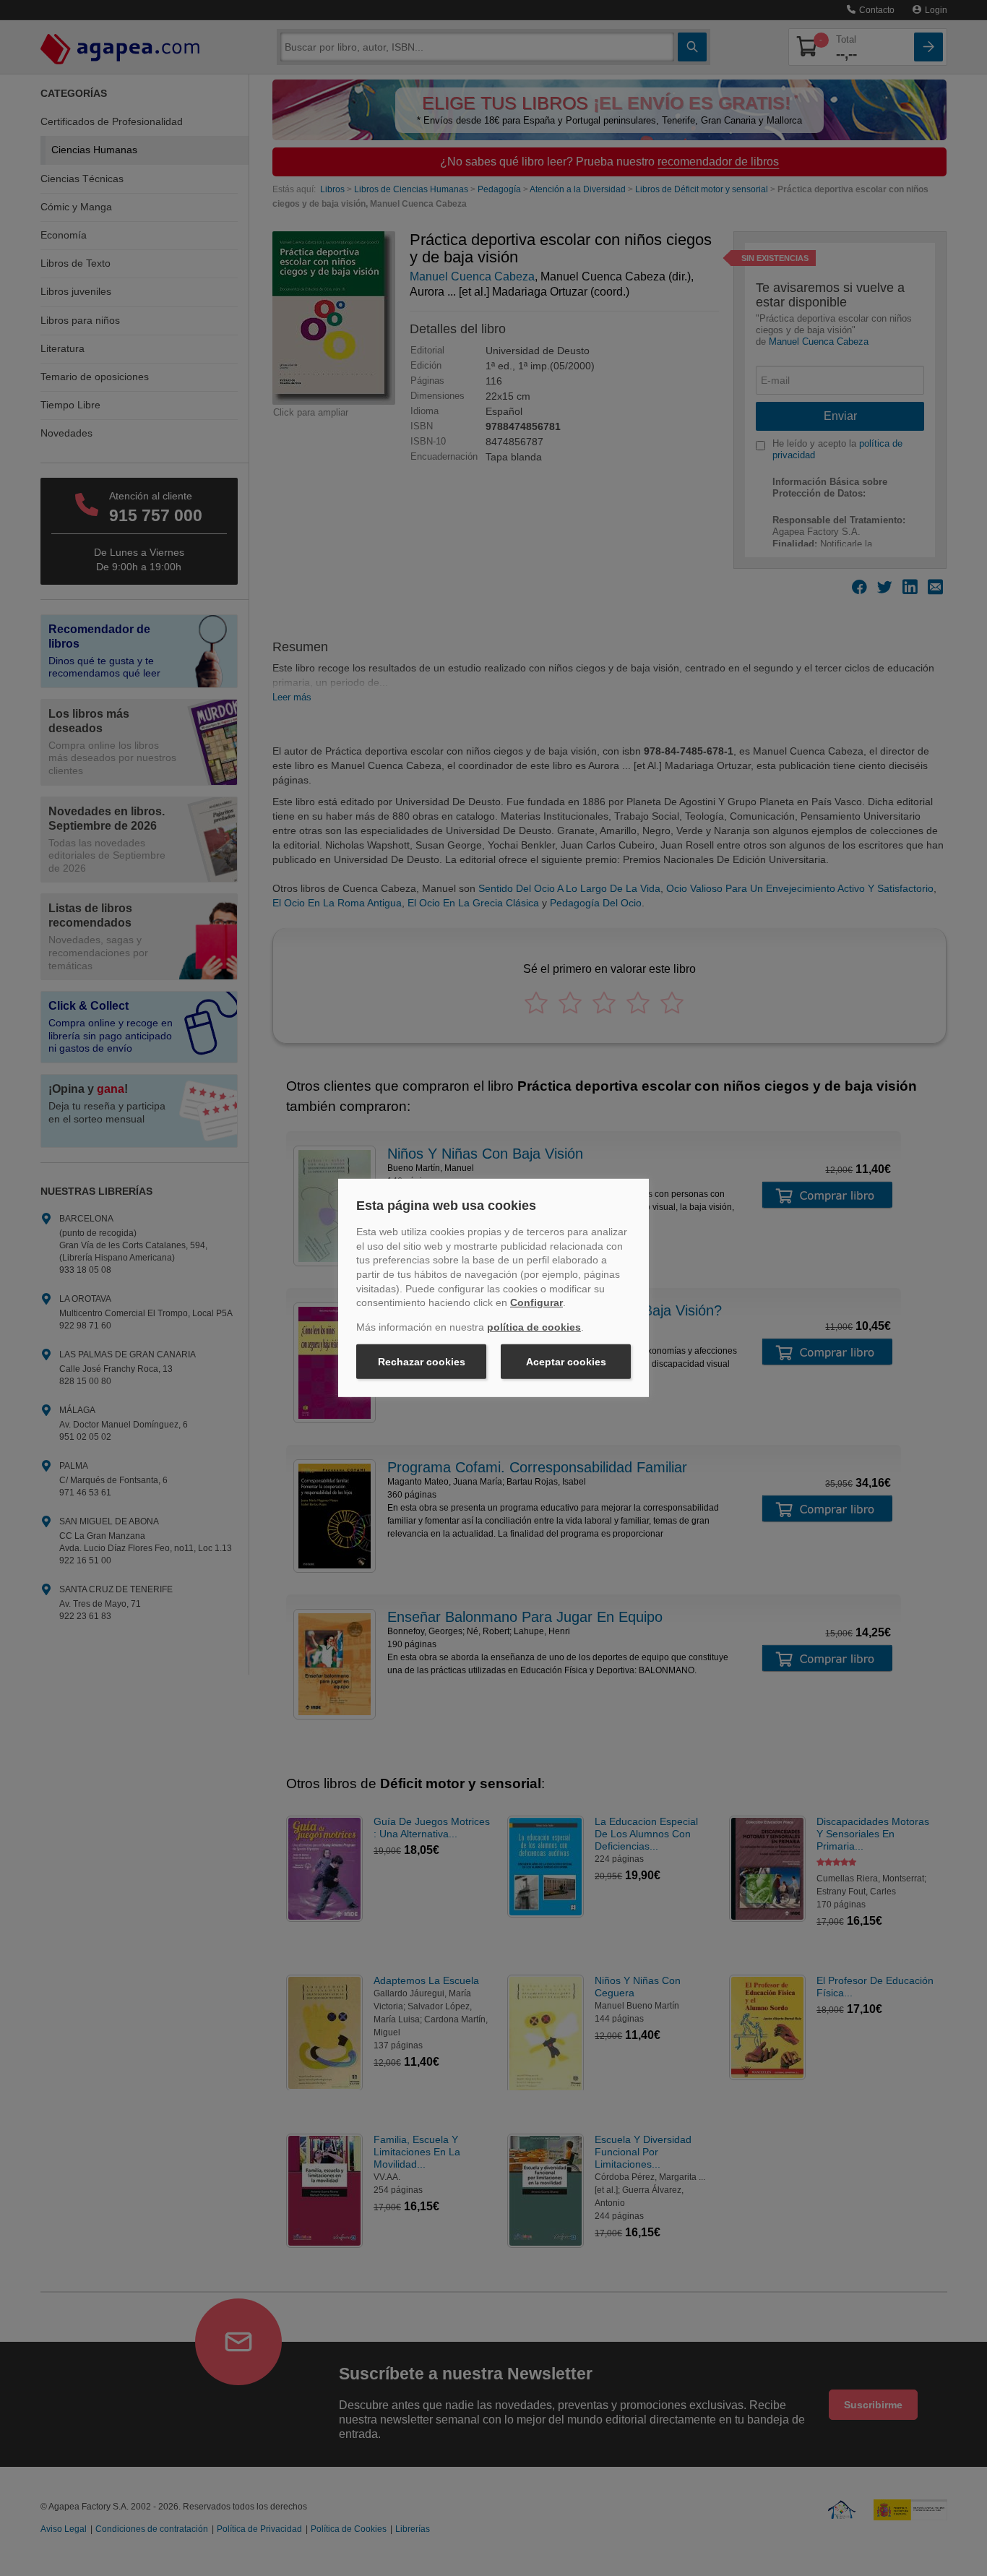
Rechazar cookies (422, 1362)
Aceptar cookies (566, 1362)
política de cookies (534, 1327)
